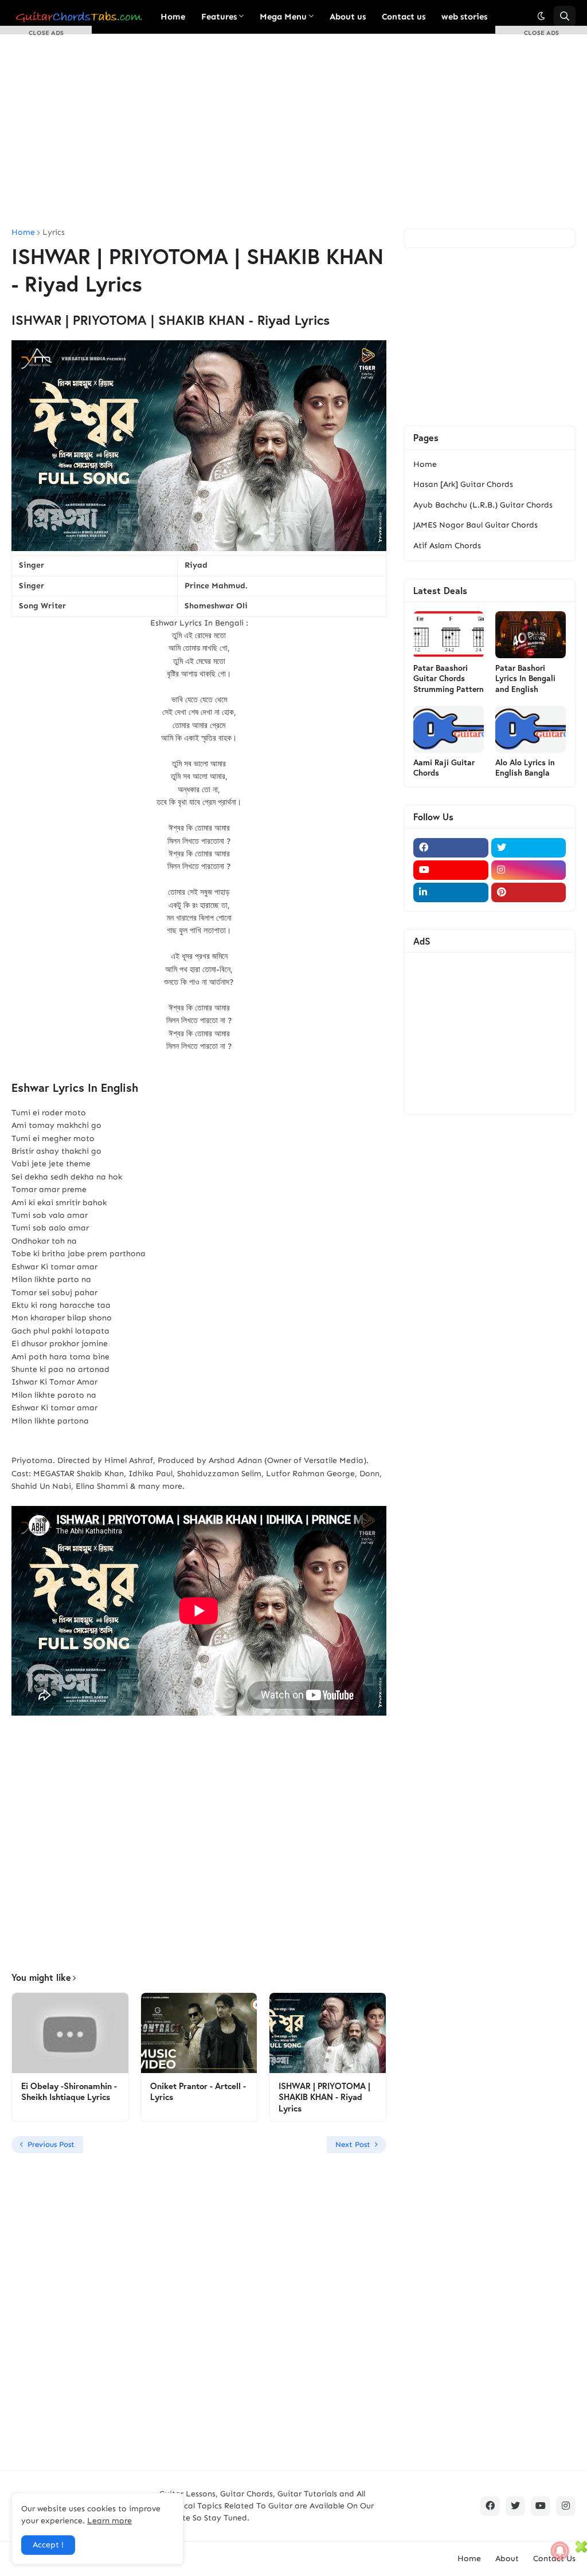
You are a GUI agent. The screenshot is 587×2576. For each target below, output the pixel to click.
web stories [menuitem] (464, 17)
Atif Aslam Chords (447, 546)
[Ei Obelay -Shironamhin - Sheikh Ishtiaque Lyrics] (70, 2033)
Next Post (353, 2144)
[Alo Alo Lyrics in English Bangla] (531, 729)
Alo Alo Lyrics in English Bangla (525, 768)
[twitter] (529, 848)
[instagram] (529, 870)
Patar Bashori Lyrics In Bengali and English (525, 678)
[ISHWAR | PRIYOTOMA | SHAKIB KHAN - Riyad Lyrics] (328, 2033)
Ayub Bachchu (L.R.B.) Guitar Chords (483, 505)
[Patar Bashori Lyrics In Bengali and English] (531, 635)
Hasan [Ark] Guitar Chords (463, 484)
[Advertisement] (293, 131)
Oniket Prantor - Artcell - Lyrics (198, 2092)
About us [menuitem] (348, 17)
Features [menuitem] (219, 17)
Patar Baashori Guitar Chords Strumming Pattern (449, 678)
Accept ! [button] (48, 2545)
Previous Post (51, 2144)
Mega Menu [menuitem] (283, 17)
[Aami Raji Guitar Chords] (449, 729)
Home (425, 464)
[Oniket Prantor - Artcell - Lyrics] (199, 2033)
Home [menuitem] (173, 17)
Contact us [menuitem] (404, 17)
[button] (541, 17)
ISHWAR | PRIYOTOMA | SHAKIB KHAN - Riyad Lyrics (324, 2097)
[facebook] (451, 848)
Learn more (109, 2521)
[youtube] (451, 870)
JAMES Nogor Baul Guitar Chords (476, 525)
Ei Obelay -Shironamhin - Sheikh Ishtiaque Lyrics (69, 2092)
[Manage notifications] (560, 2551)
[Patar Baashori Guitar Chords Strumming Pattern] (449, 635)
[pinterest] (529, 892)
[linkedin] (451, 892)
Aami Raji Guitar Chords (444, 768)
